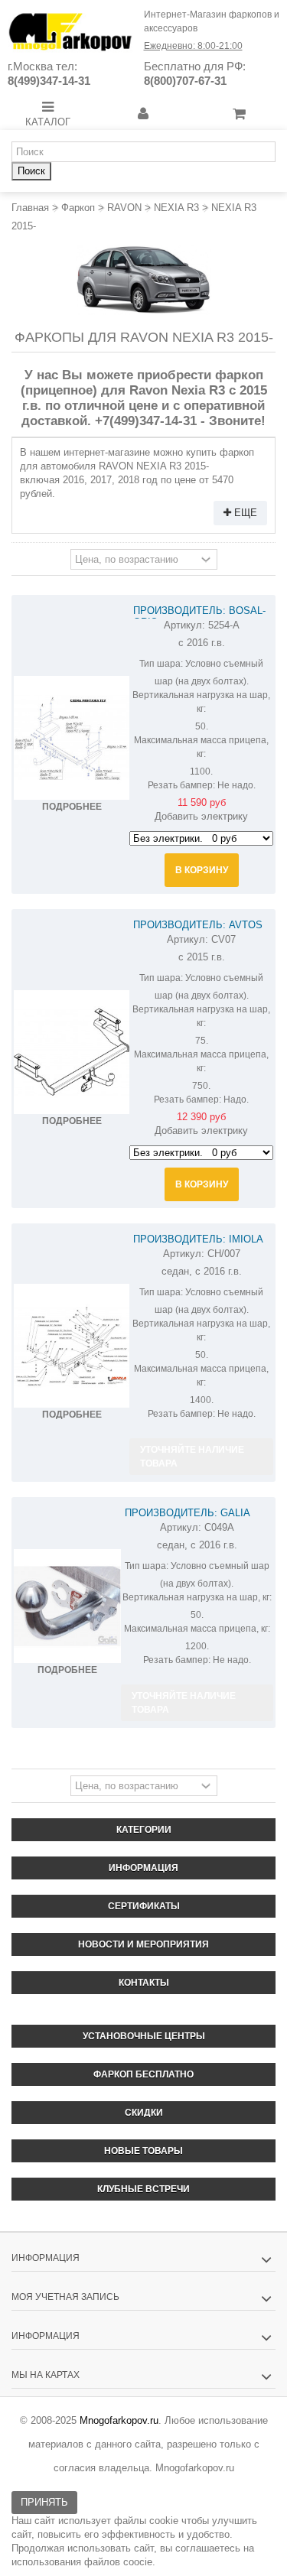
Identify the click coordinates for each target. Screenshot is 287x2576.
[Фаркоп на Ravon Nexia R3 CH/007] (72, 1346)
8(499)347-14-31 (49, 81)
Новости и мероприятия (143, 1944)
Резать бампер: (181, 785)
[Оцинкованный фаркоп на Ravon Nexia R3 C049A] (67, 1606)
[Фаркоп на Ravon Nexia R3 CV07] (72, 1052)
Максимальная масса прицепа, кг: (201, 747)
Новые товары (143, 2151)
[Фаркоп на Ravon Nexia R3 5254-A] (72, 738)
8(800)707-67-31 (185, 81)
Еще (244, 513)
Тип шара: (161, 664)
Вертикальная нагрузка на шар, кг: (201, 702)
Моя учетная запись (65, 2297)
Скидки (144, 2113)
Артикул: (184, 625)
